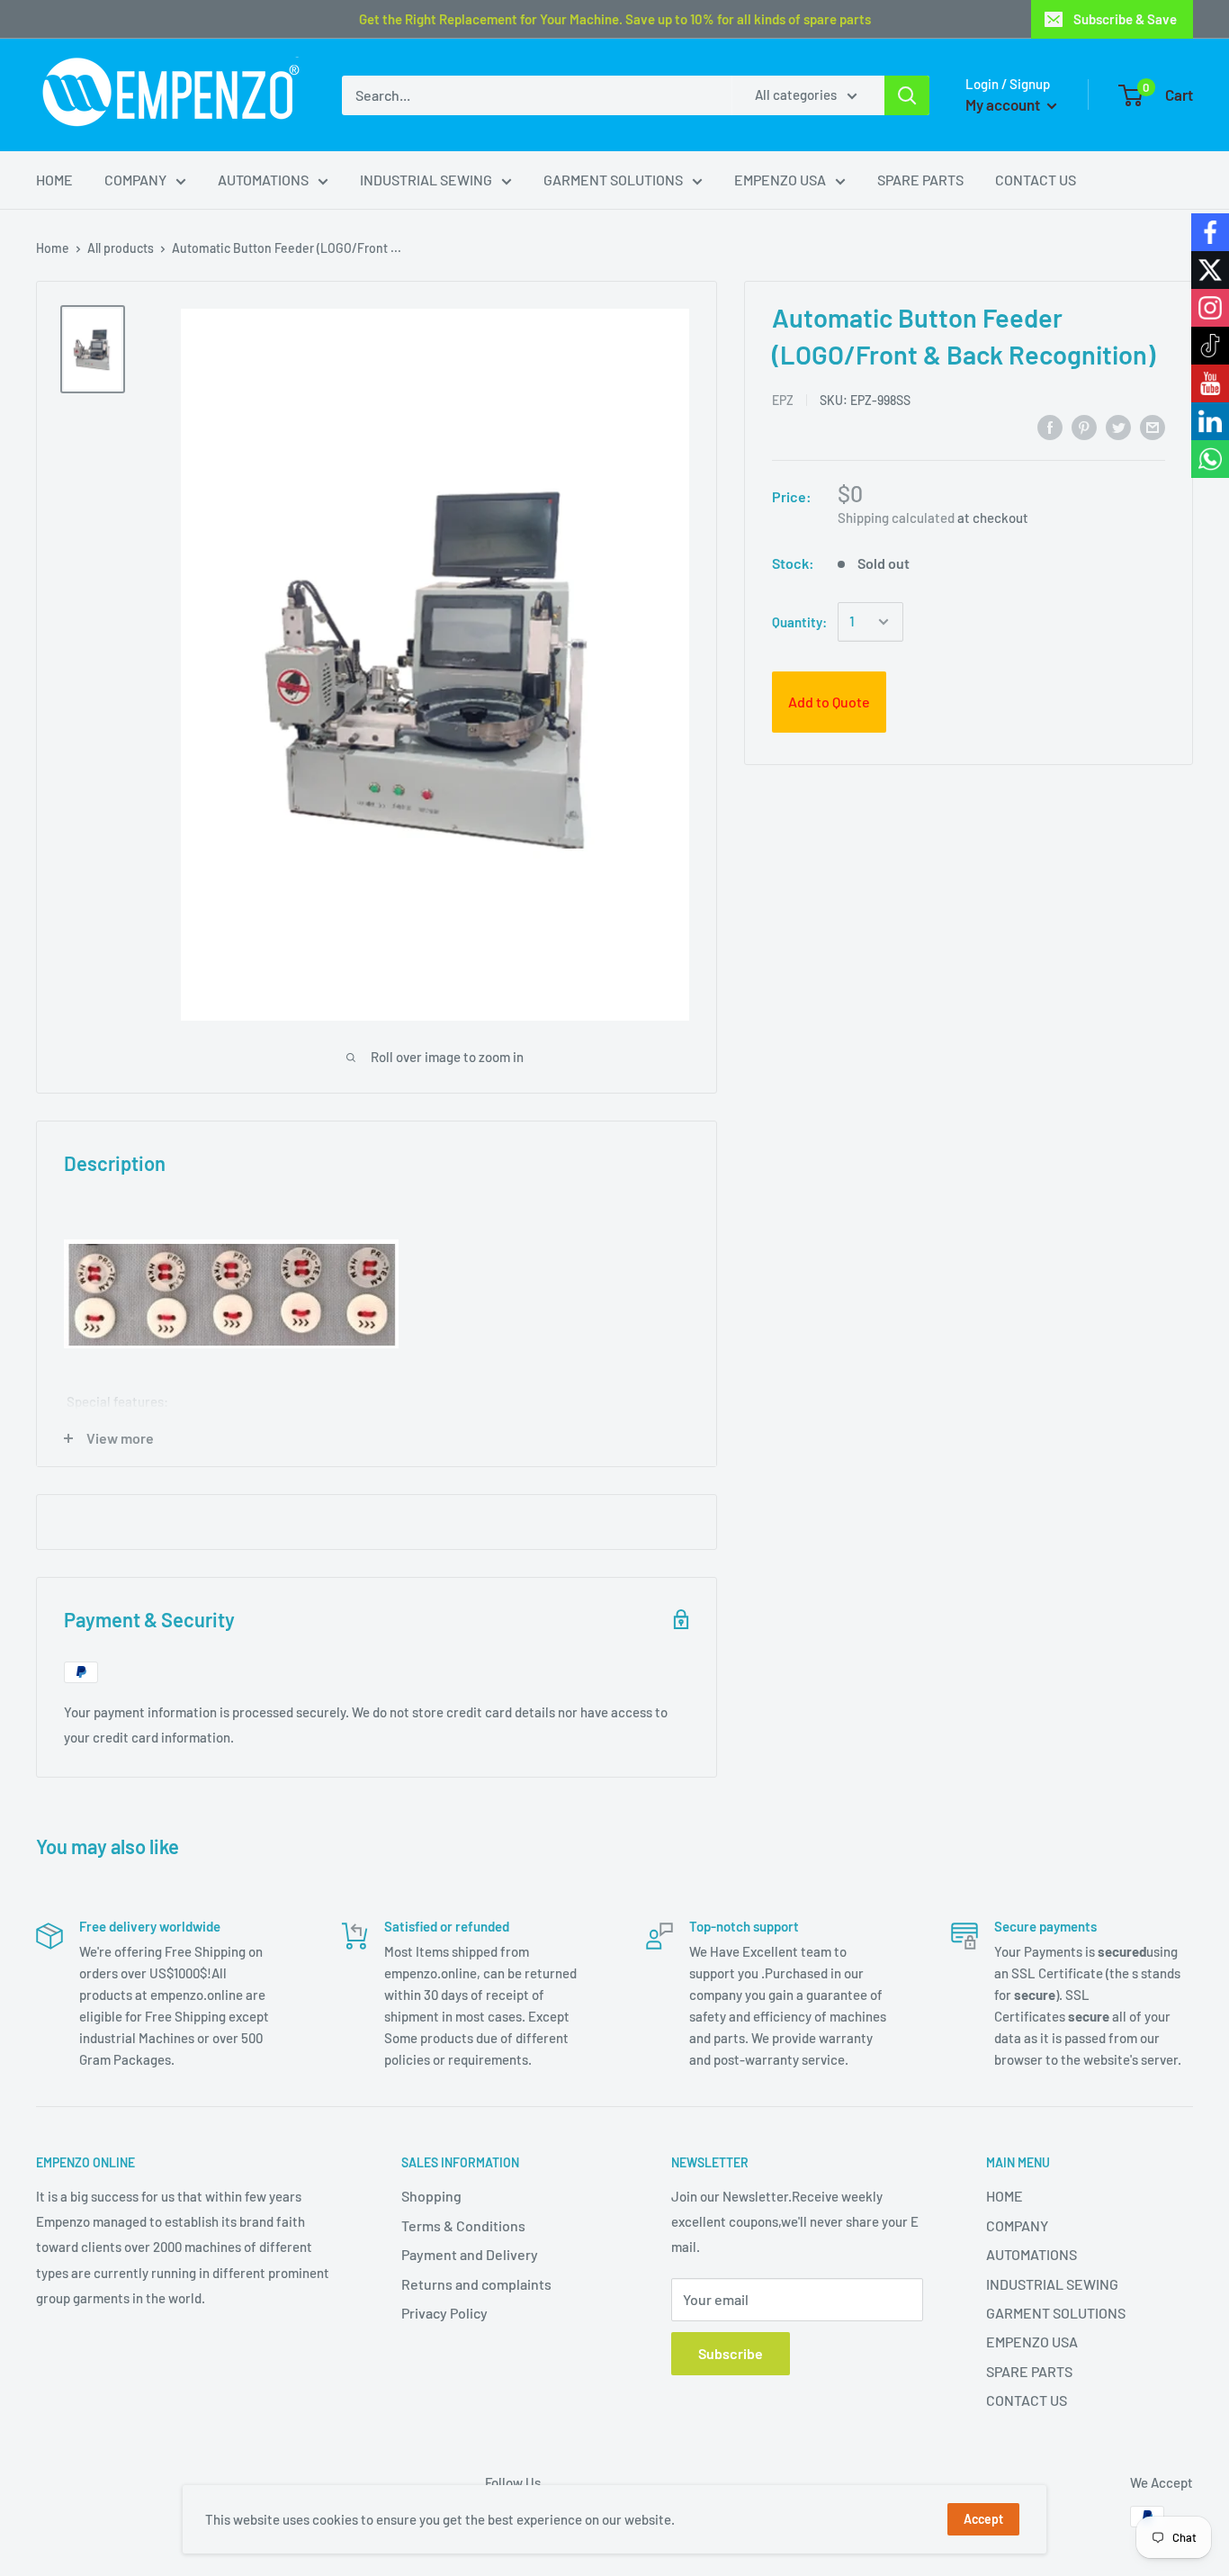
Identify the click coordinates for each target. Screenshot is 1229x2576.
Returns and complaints (476, 2284)
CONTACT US (1036, 180)
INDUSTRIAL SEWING (426, 180)
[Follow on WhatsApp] (1210, 459)
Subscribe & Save (1125, 19)
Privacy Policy (444, 2313)
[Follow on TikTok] (1210, 346)
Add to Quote (829, 702)
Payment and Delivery (470, 2254)
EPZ (783, 400)
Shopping (431, 2196)
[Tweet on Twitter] (1118, 426)
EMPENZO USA (780, 180)
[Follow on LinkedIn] (1210, 421)
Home (53, 248)
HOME (54, 180)
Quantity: (799, 622)
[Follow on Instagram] (1210, 308)
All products (121, 248)
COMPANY (135, 180)
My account (1004, 104)
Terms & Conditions (463, 2225)
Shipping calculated (896, 518)
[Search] (907, 95)
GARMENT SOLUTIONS (613, 180)
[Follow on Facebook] (1210, 232)
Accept (983, 2519)
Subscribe (731, 2353)
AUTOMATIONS (263, 180)
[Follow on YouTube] (1210, 383)
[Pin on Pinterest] (1084, 426)
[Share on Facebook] (1050, 426)
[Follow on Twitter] (1210, 270)
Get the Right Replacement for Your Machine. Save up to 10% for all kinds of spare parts (615, 19)
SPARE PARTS (920, 180)
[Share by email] (1153, 426)
